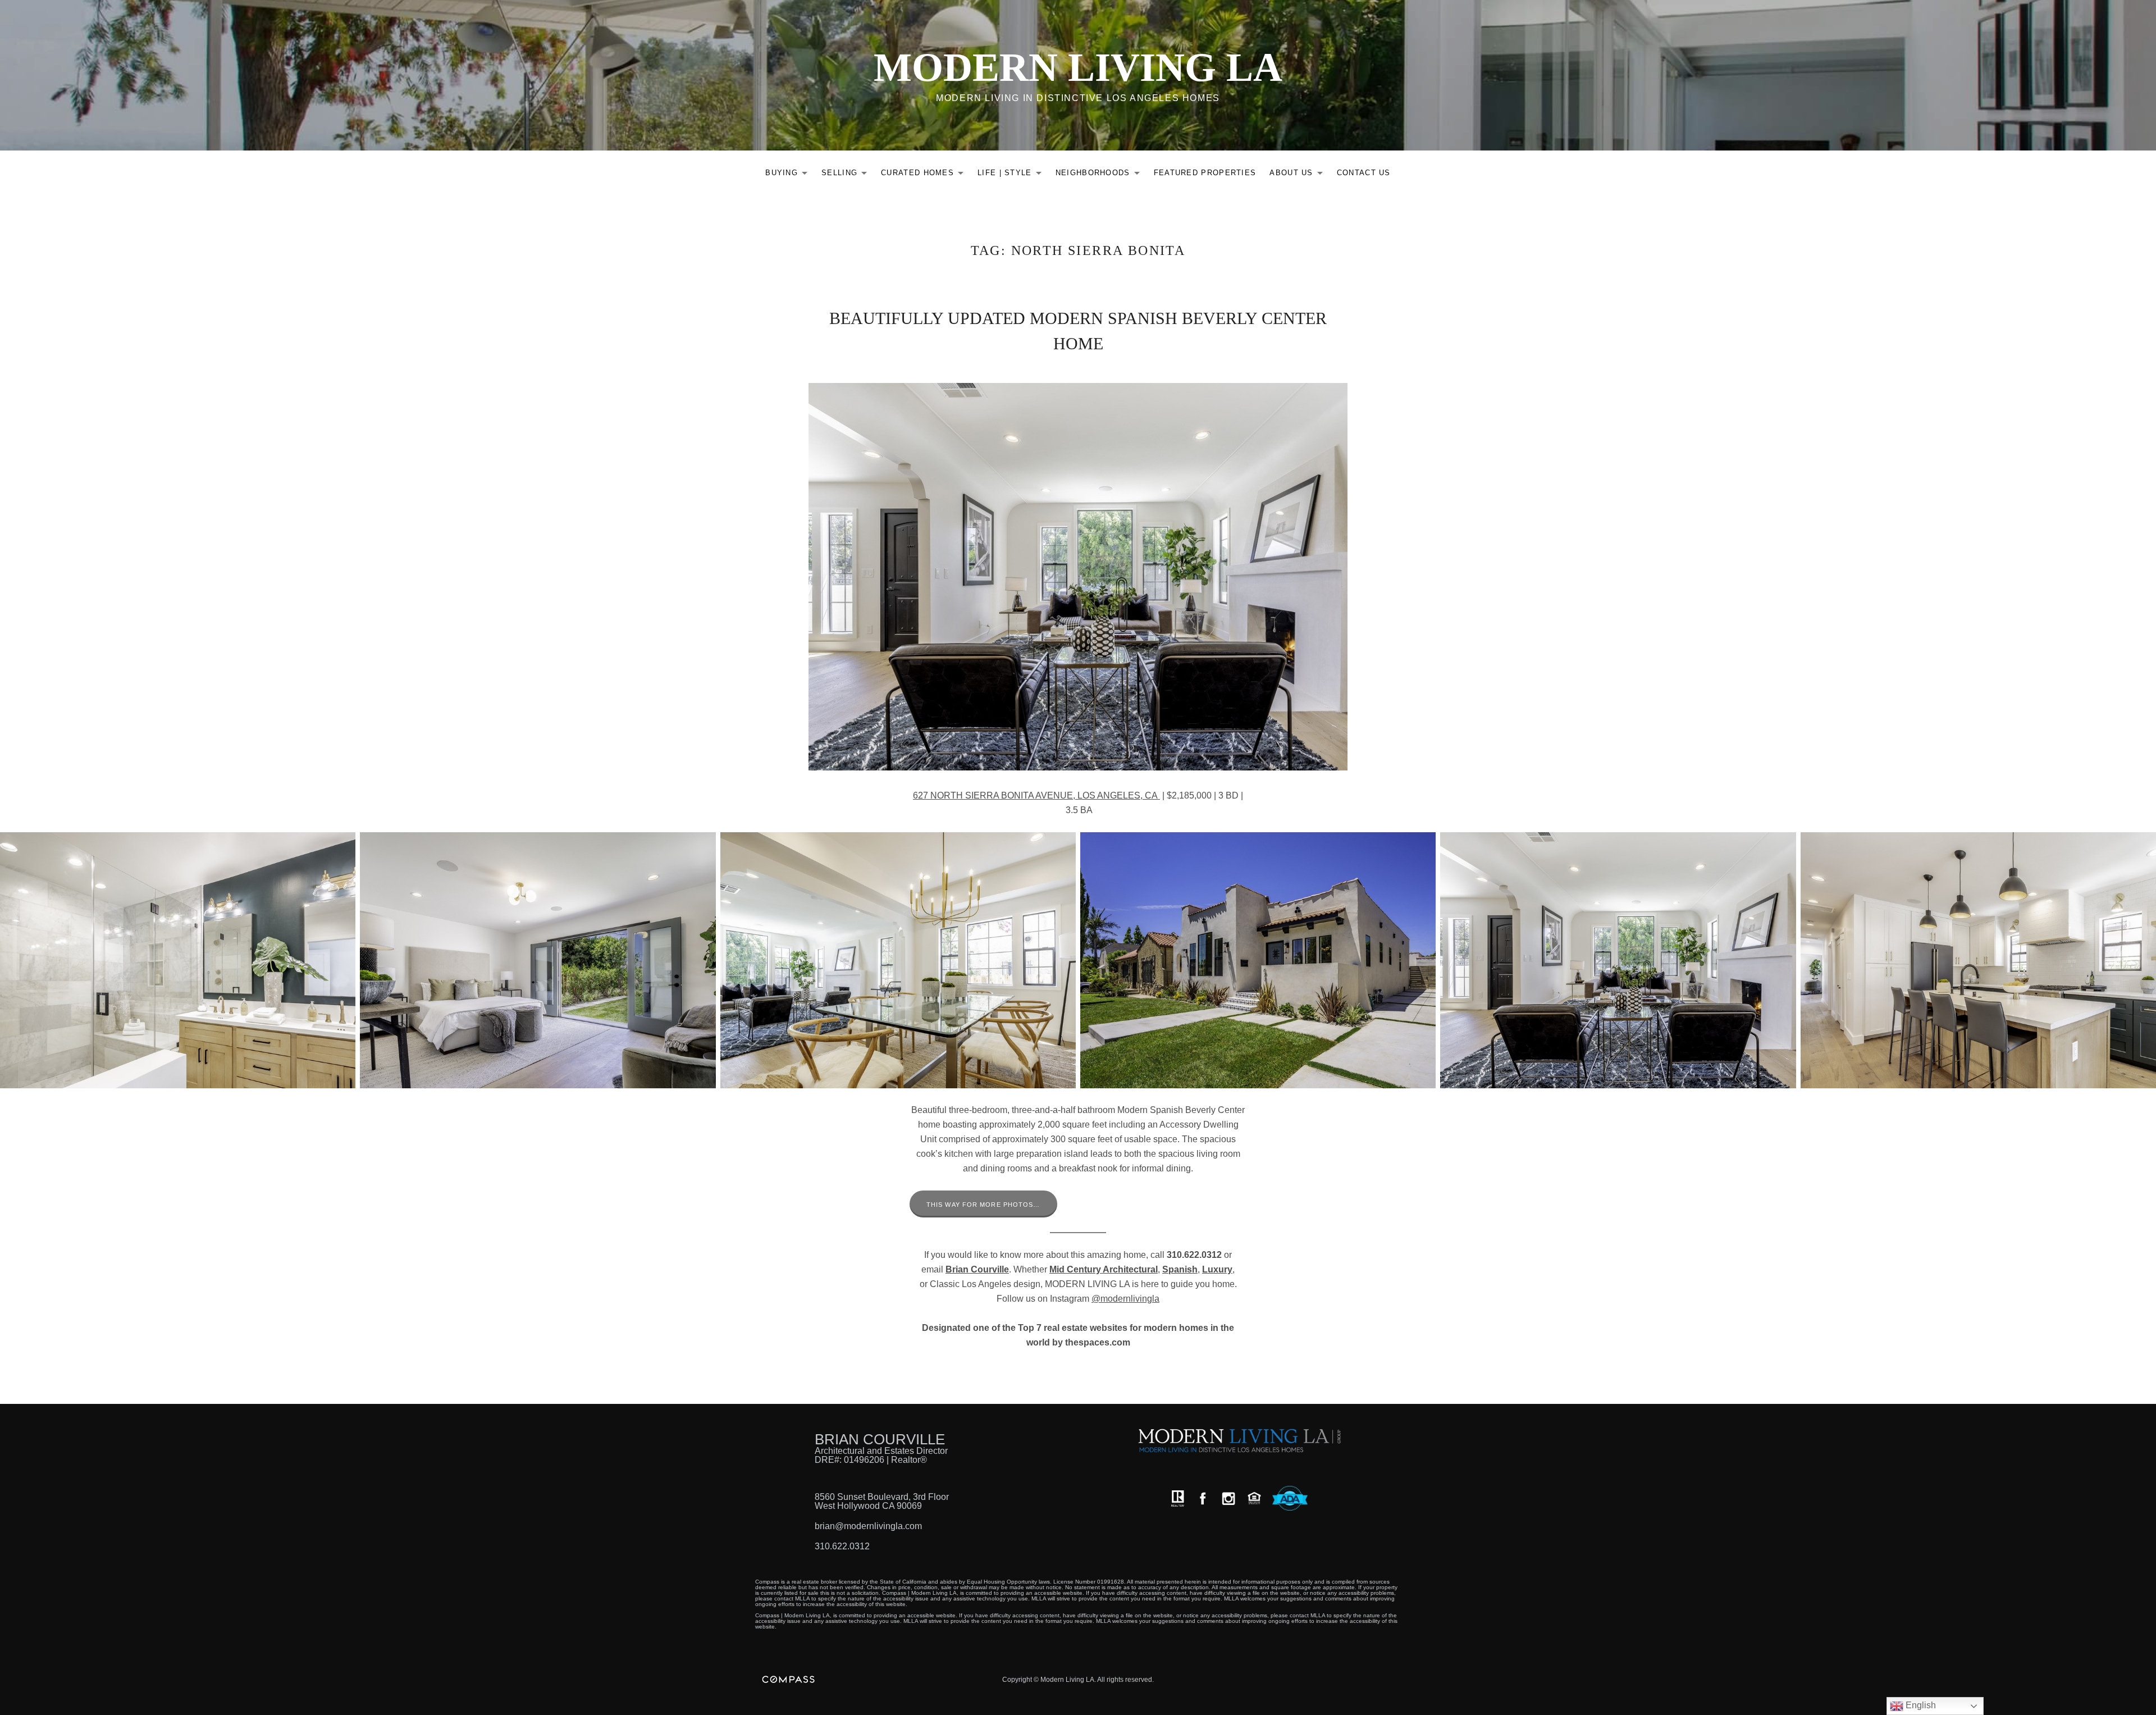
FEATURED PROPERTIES (1205, 173)
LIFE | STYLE (1013, 175)
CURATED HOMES (925, 175)
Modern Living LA (1078, 67)
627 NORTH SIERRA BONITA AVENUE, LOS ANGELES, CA (1036, 795)
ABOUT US (1299, 175)
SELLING (847, 175)
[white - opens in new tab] (1228, 1499)
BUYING (789, 175)
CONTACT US (1364, 173)
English (1920, 1705)
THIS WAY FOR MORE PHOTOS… (983, 1205)
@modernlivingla (1125, 1299)
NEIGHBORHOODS (1101, 175)
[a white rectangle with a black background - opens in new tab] (1203, 1499)
